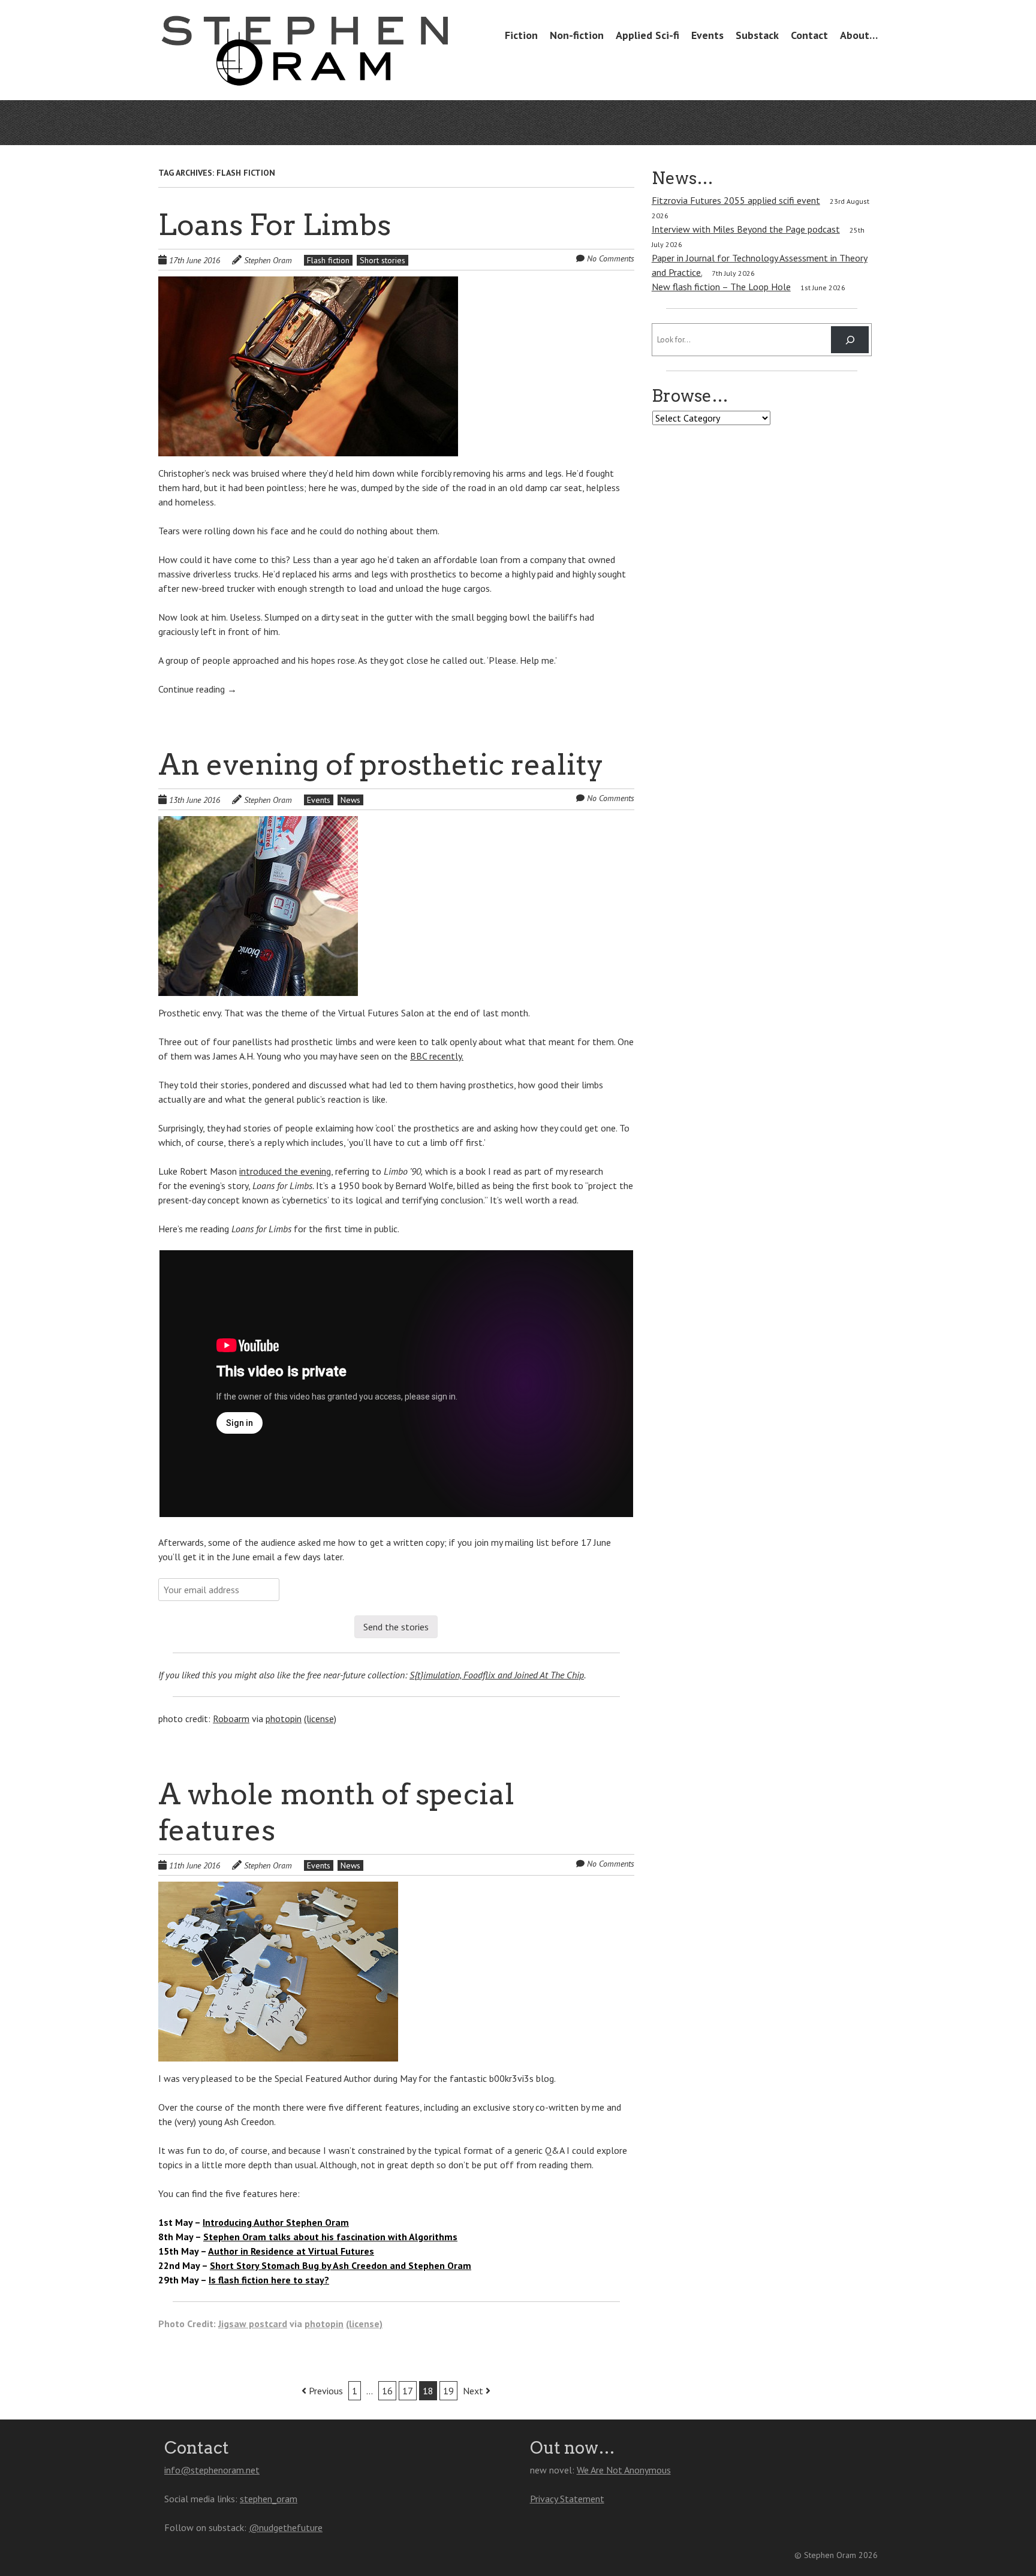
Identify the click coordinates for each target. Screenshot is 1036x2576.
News (350, 800)
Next (474, 2391)
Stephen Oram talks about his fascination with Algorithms (330, 2237)
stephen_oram (269, 2499)
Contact (809, 35)
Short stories (383, 260)
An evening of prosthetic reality (381, 765)
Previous (325, 2391)
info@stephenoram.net (212, 2470)
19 (448, 2391)
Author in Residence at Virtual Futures (291, 2251)
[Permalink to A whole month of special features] (278, 1889)
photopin (284, 1719)
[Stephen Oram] (305, 64)
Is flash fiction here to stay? (269, 2280)
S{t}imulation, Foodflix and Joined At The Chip (497, 1675)
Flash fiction (328, 260)
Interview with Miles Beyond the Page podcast (746, 229)
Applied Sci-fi (648, 35)
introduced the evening (285, 1171)
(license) (320, 1719)
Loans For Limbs (275, 225)
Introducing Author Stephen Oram (276, 2222)
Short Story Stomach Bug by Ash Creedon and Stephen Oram (341, 2265)
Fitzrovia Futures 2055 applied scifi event (736, 200)
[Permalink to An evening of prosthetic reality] (258, 823)
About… (859, 35)
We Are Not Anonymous (624, 2470)
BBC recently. (437, 1056)
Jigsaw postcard (253, 2324)
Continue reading (198, 689)
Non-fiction (577, 35)
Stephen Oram (268, 260)
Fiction (521, 35)
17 (408, 2391)
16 (387, 2391)
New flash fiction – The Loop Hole (721, 287)
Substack (757, 35)
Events (707, 35)
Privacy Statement (567, 2499)
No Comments (611, 258)
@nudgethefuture (286, 2527)
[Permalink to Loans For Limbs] (308, 284)
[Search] (850, 340)
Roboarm (231, 1719)
